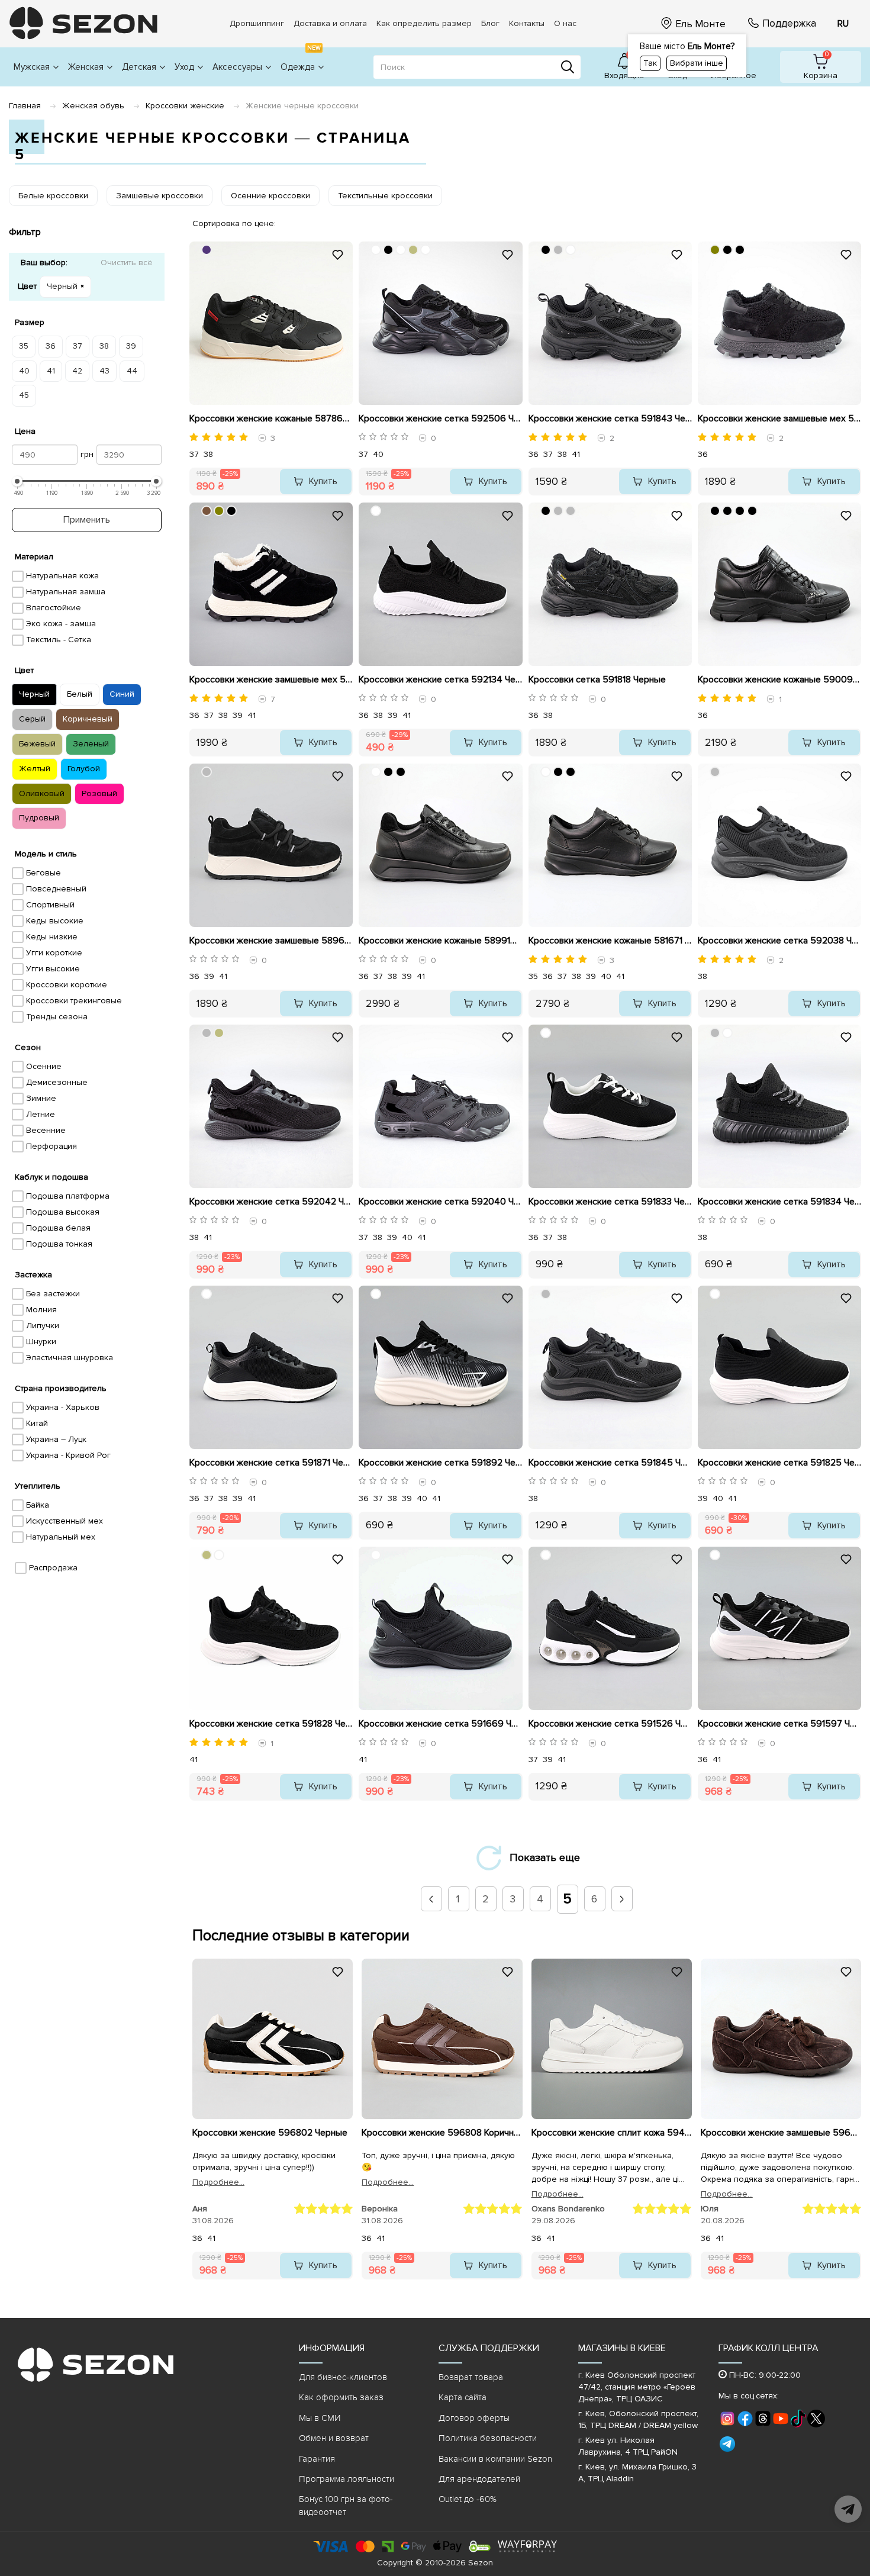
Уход (184, 67)
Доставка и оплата (330, 23)
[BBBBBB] (558, 250)
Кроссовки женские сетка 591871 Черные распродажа (271, 1463)
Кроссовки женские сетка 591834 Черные (779, 1202)
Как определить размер (424, 23)
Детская (139, 67)
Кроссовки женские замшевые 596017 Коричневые (781, 2133)
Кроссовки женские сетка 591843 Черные (610, 418)
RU (843, 24)
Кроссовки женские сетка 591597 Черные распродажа (779, 1724)
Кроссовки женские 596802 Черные (270, 2133)
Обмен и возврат (334, 2438)
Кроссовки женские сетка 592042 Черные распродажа (271, 1202)
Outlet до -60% (468, 2499)
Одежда (301, 60)
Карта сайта (463, 2397)
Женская (86, 67)
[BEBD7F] (413, 250)
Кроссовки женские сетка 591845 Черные (610, 1463)
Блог (490, 23)
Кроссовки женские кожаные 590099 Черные (779, 680)
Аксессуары (237, 67)
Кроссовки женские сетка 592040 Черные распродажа (440, 1202)
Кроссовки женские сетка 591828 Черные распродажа (271, 1724)
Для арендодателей (479, 2479)
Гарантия (317, 2459)
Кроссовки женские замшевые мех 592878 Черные (271, 680)
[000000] (388, 250)
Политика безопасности (488, 2438)
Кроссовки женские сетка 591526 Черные (610, 1724)
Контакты (527, 23)
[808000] (715, 250)
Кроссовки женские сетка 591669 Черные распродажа (440, 1724)
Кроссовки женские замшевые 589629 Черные (271, 941)
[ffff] (546, 772)
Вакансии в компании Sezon (495, 2459)
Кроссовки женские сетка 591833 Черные (610, 1202)
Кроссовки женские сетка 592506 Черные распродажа (440, 418)
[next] (621, 1899)
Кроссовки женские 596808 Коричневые (442, 2133)
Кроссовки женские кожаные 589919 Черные (440, 941)
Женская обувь (93, 106)
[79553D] (207, 511)
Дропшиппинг (257, 23)
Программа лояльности (347, 2479)
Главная (25, 106)
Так (650, 63)
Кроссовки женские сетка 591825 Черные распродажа (779, 1463)
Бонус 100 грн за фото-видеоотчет (346, 2505)
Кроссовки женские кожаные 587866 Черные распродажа (271, 418)
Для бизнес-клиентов (343, 2377)
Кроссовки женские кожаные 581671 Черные (610, 941)
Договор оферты (474, 2418)
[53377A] (207, 250)
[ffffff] (376, 250)
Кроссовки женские (185, 106)
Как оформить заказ (341, 2397)
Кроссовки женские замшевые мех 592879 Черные (779, 418)
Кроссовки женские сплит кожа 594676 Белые (612, 2133)
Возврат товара (471, 2377)
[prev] (431, 1899)
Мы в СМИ (320, 2418)
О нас (565, 23)
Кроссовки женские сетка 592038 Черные (779, 941)
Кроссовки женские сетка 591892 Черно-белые (440, 1463)
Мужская (32, 67)
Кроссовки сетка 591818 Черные (597, 680)
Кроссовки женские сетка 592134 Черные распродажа (440, 680)
